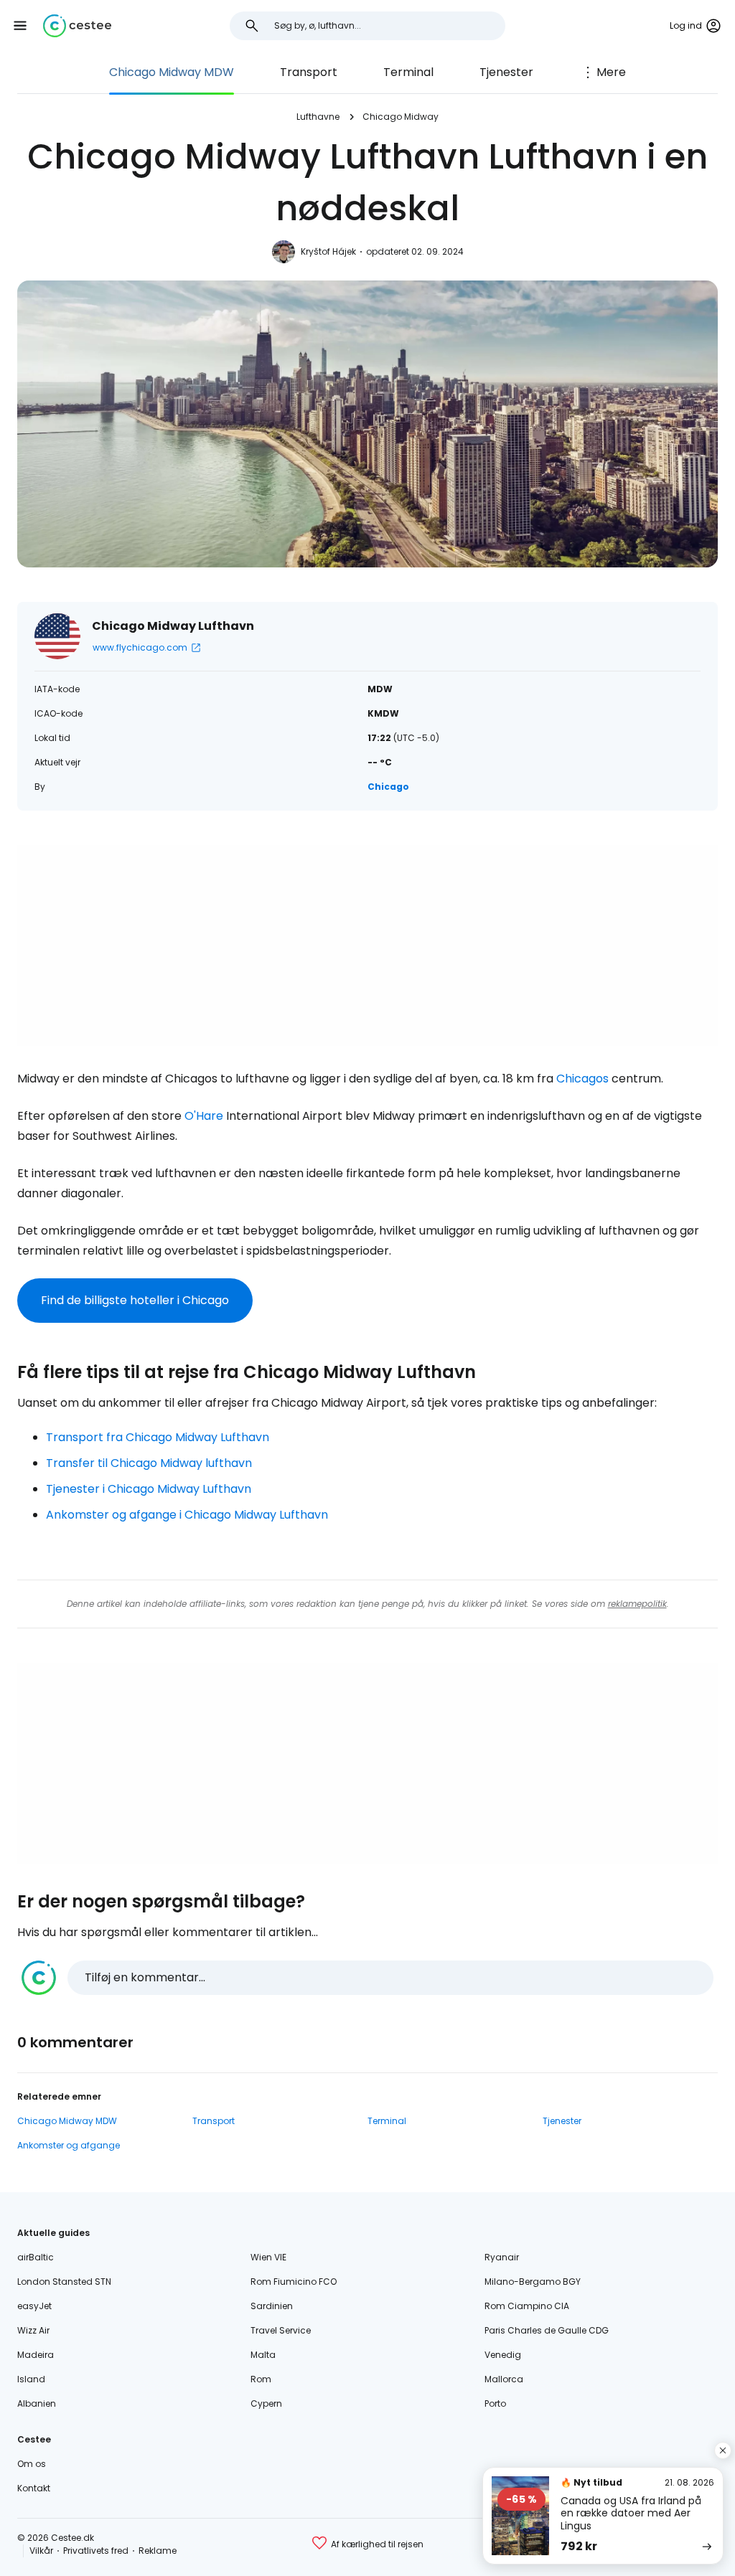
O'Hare (204, 1116)
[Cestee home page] (77, 26)
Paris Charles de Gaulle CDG (547, 2330)
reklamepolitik (637, 1604)
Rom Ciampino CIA (527, 2306)
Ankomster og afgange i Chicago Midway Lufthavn (187, 1515)
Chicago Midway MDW (172, 72)
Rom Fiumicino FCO (294, 2282)
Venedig (503, 2355)
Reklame (158, 2551)
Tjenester (506, 72)
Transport (309, 72)
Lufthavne (318, 117)
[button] (20, 26)
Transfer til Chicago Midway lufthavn (149, 1463)
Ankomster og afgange (69, 2145)
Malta (263, 2355)
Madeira (36, 2355)
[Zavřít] (723, 2450)
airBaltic (36, 2257)
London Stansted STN (64, 2282)
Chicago (388, 787)
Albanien (37, 2403)
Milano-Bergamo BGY (533, 2282)
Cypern (266, 2403)
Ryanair (502, 2257)
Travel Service (281, 2330)
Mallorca (504, 2379)
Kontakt (34, 2488)
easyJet (34, 2306)
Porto (495, 2403)
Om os (32, 2464)
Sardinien (272, 2306)
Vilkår (41, 2551)
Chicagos (582, 1079)
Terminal (408, 72)
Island (31, 2379)
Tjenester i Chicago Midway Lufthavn (149, 1489)
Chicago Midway (401, 117)
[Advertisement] (367, 945)
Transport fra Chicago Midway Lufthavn (158, 1437)
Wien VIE (268, 2257)
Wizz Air (33, 2330)
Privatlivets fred (96, 2551)
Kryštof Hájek (328, 251)
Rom (261, 2379)
